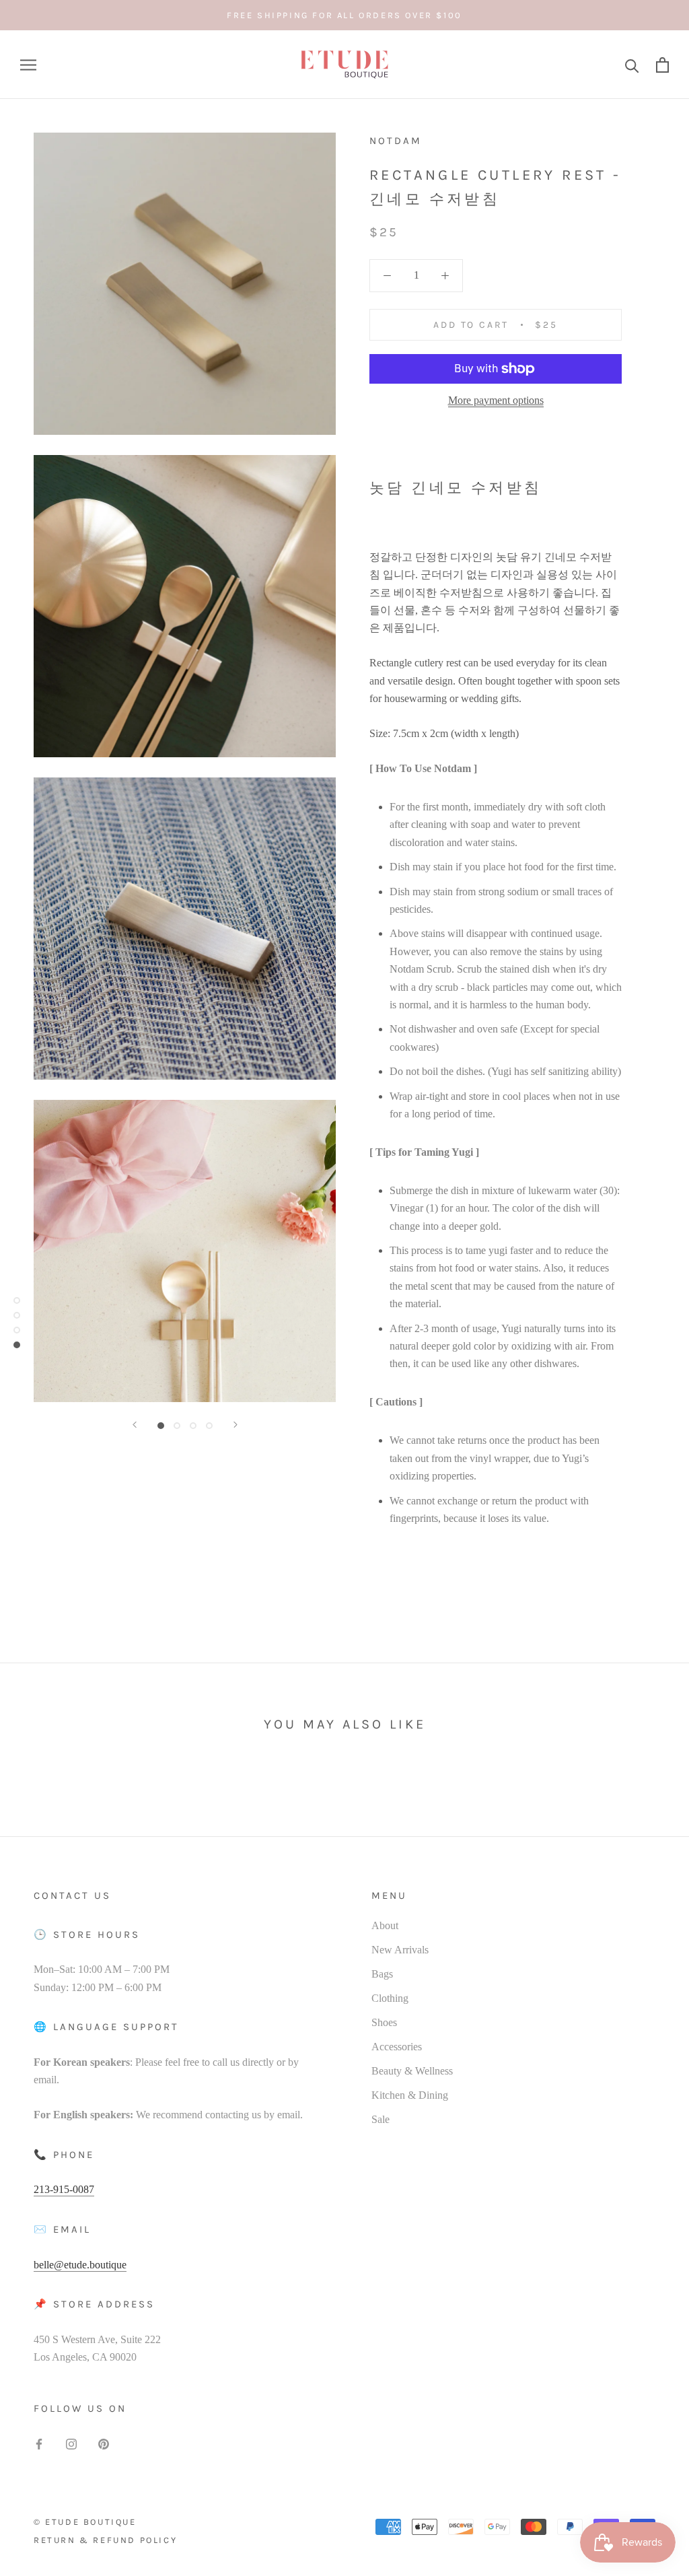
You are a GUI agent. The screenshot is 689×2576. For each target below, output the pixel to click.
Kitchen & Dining (410, 2095)
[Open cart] (662, 65)
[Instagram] (71, 2443)
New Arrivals (400, 1950)
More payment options (496, 400)
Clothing (390, 1998)
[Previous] (135, 1425)
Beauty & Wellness (412, 2071)
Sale (380, 2119)
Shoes (384, 2022)
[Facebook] (39, 2443)
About (385, 1925)
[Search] (632, 65)
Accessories (397, 2047)
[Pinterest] (104, 2443)
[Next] (235, 1425)
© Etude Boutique (85, 2522)
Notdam (396, 141)
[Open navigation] (28, 65)
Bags (382, 1974)
